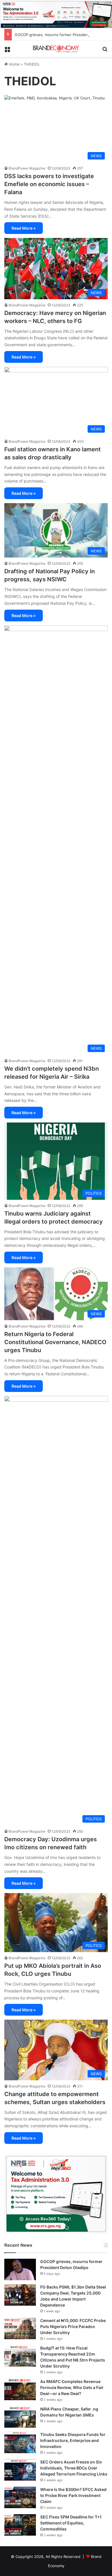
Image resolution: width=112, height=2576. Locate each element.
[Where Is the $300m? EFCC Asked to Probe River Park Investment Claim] (20, 2497)
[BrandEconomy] (56, 49)
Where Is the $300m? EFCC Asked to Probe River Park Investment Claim (73, 2495)
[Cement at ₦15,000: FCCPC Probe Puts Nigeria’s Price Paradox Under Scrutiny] (20, 2328)
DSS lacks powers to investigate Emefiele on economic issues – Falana (49, 184)
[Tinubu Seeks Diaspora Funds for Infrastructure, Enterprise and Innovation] (20, 2442)
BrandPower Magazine (27, 168)
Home (14, 64)
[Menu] (7, 51)
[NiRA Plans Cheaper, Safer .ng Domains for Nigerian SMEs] (20, 2417)
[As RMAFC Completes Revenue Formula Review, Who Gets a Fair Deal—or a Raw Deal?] (20, 2389)
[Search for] (105, 51)
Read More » (24, 228)
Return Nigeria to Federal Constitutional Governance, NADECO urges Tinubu (55, 1342)
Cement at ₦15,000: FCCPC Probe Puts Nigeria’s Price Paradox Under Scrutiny (73, 2326)
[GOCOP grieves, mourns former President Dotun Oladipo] (20, 2269)
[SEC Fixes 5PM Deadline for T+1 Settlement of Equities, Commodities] (20, 2525)
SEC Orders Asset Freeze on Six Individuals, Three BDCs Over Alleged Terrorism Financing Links (74, 2468)
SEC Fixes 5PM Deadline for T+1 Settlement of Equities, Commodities (71, 2523)
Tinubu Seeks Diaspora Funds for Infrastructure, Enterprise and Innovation (73, 2440)
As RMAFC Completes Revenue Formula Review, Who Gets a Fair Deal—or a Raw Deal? (72, 2387)
